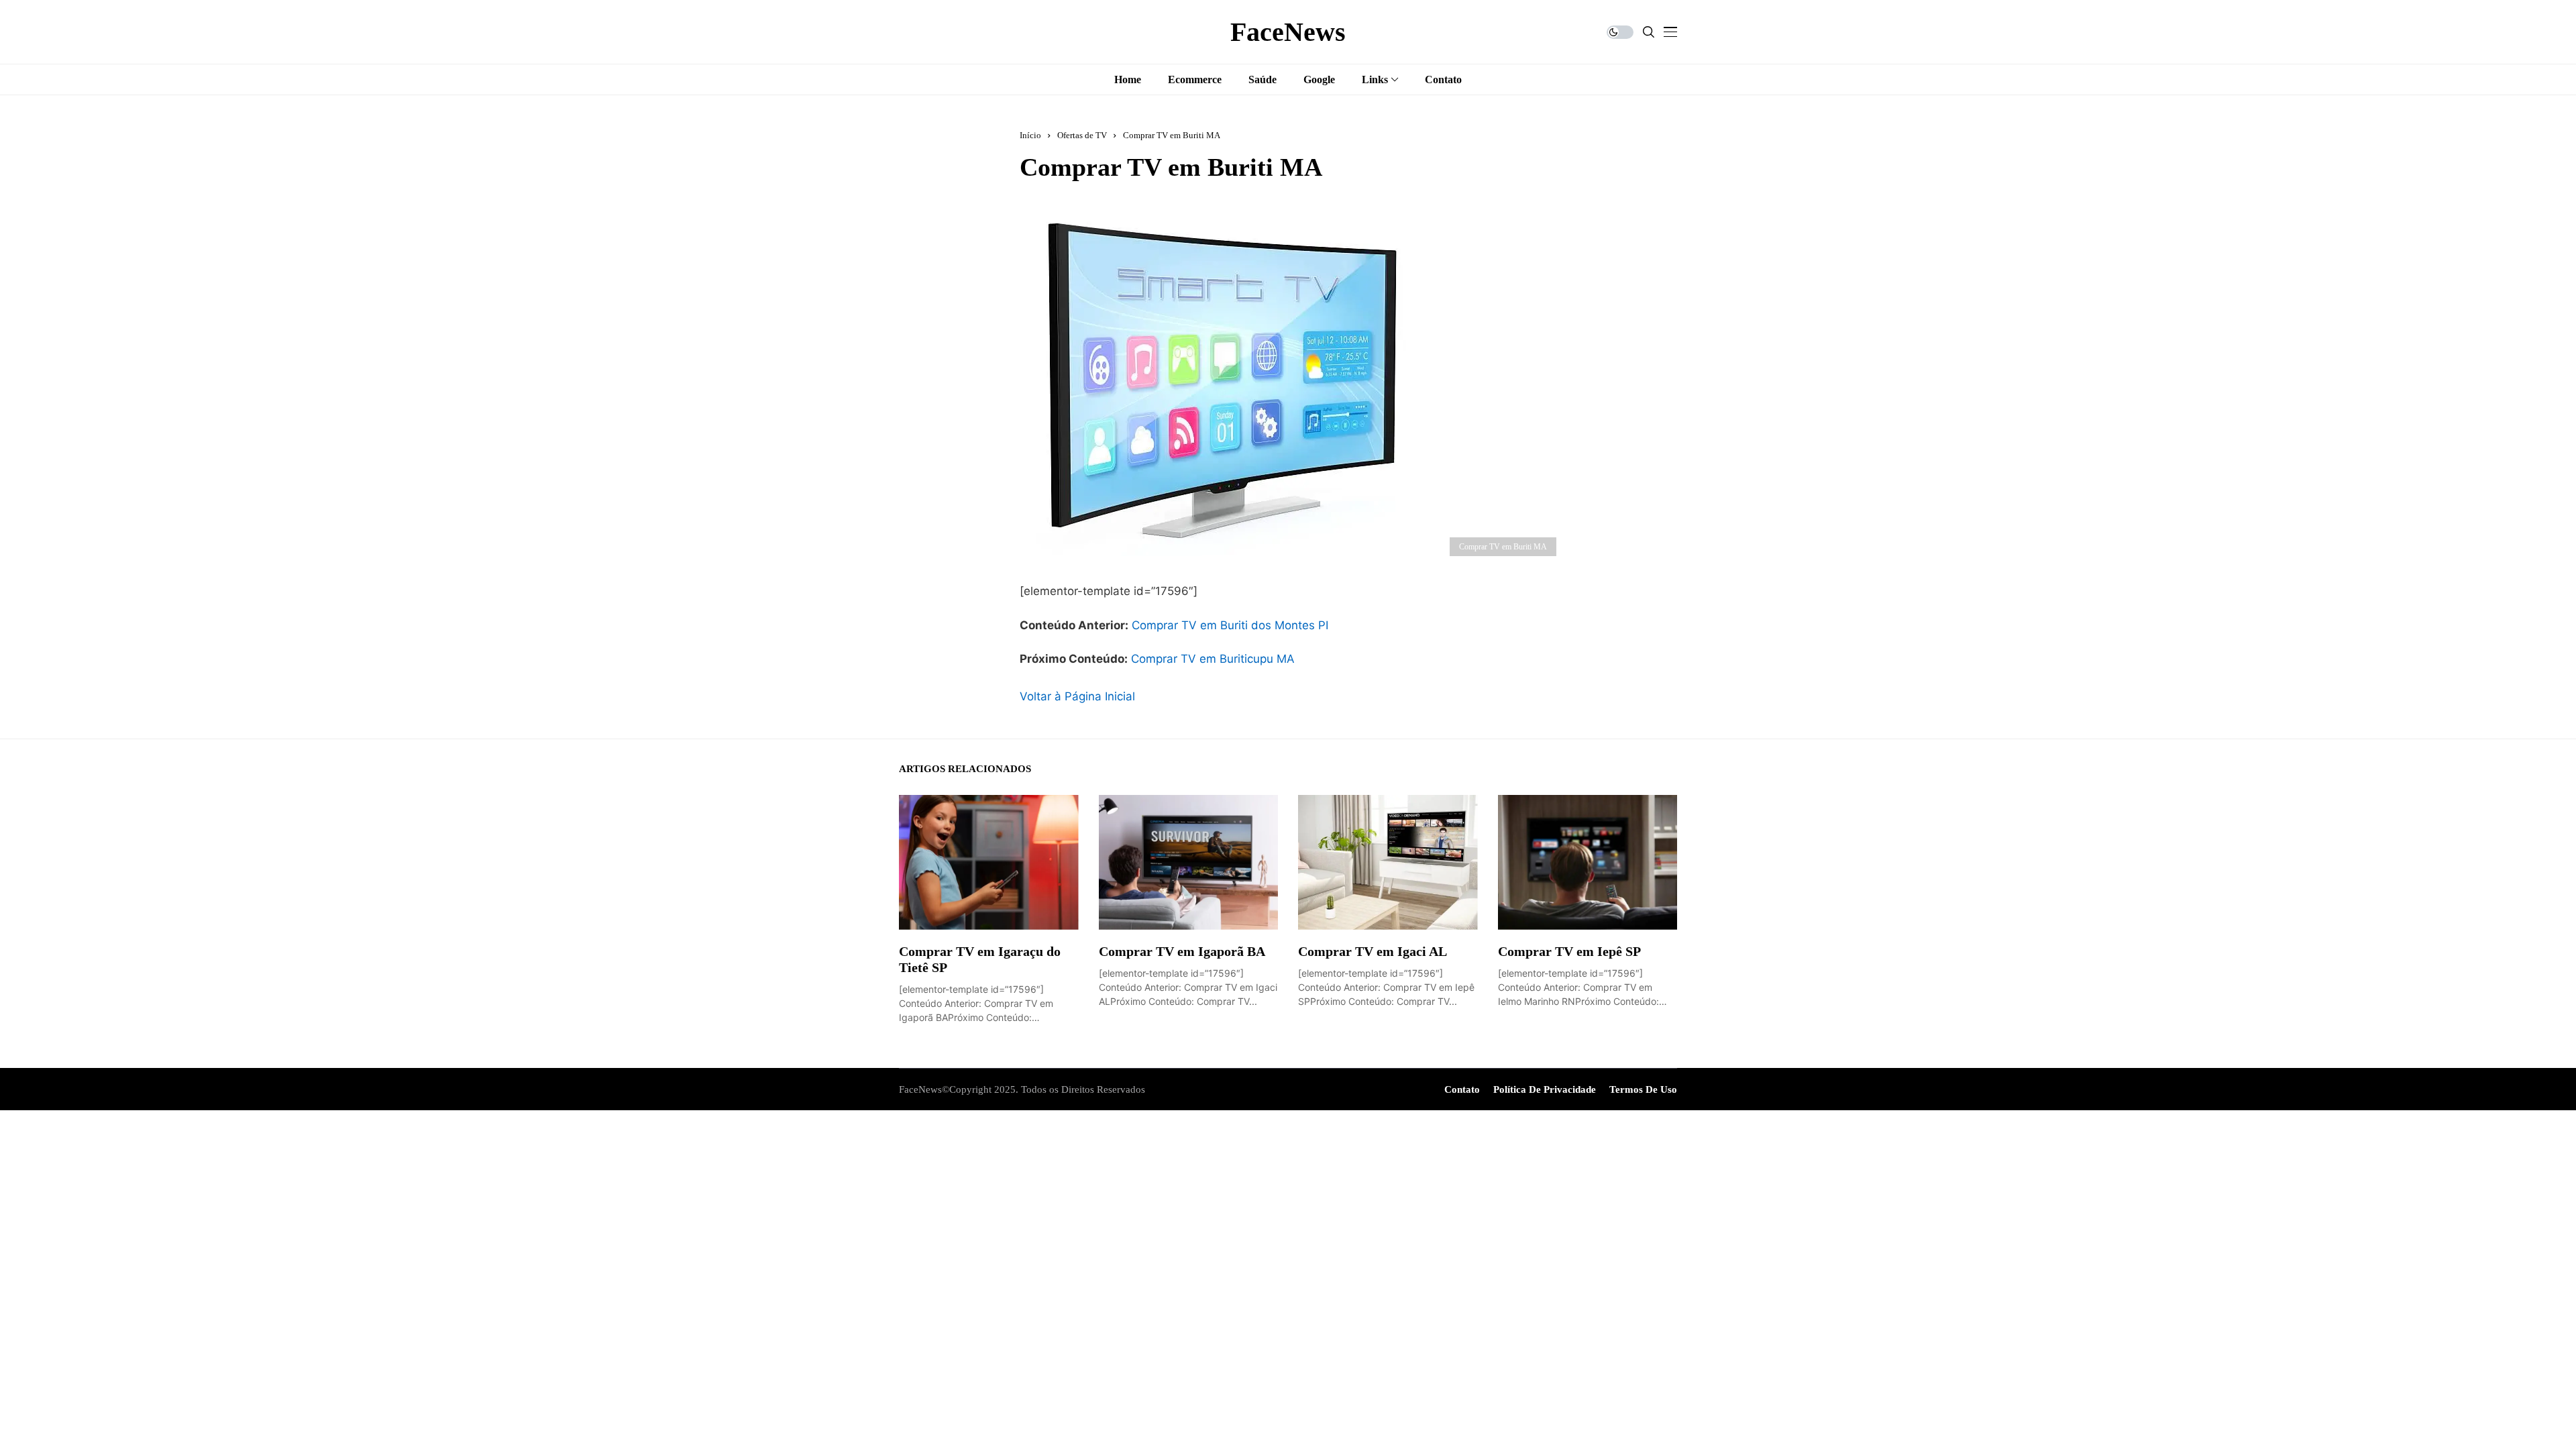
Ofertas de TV (1082, 135)
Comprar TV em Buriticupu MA (1213, 659)
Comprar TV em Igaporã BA (1182, 951)
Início (1030, 135)
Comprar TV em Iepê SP (1569, 951)
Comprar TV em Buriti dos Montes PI (1230, 625)
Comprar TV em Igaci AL (1373, 951)
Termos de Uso (1643, 1089)
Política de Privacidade (1545, 1089)
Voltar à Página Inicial (1077, 696)
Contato (1462, 1089)
